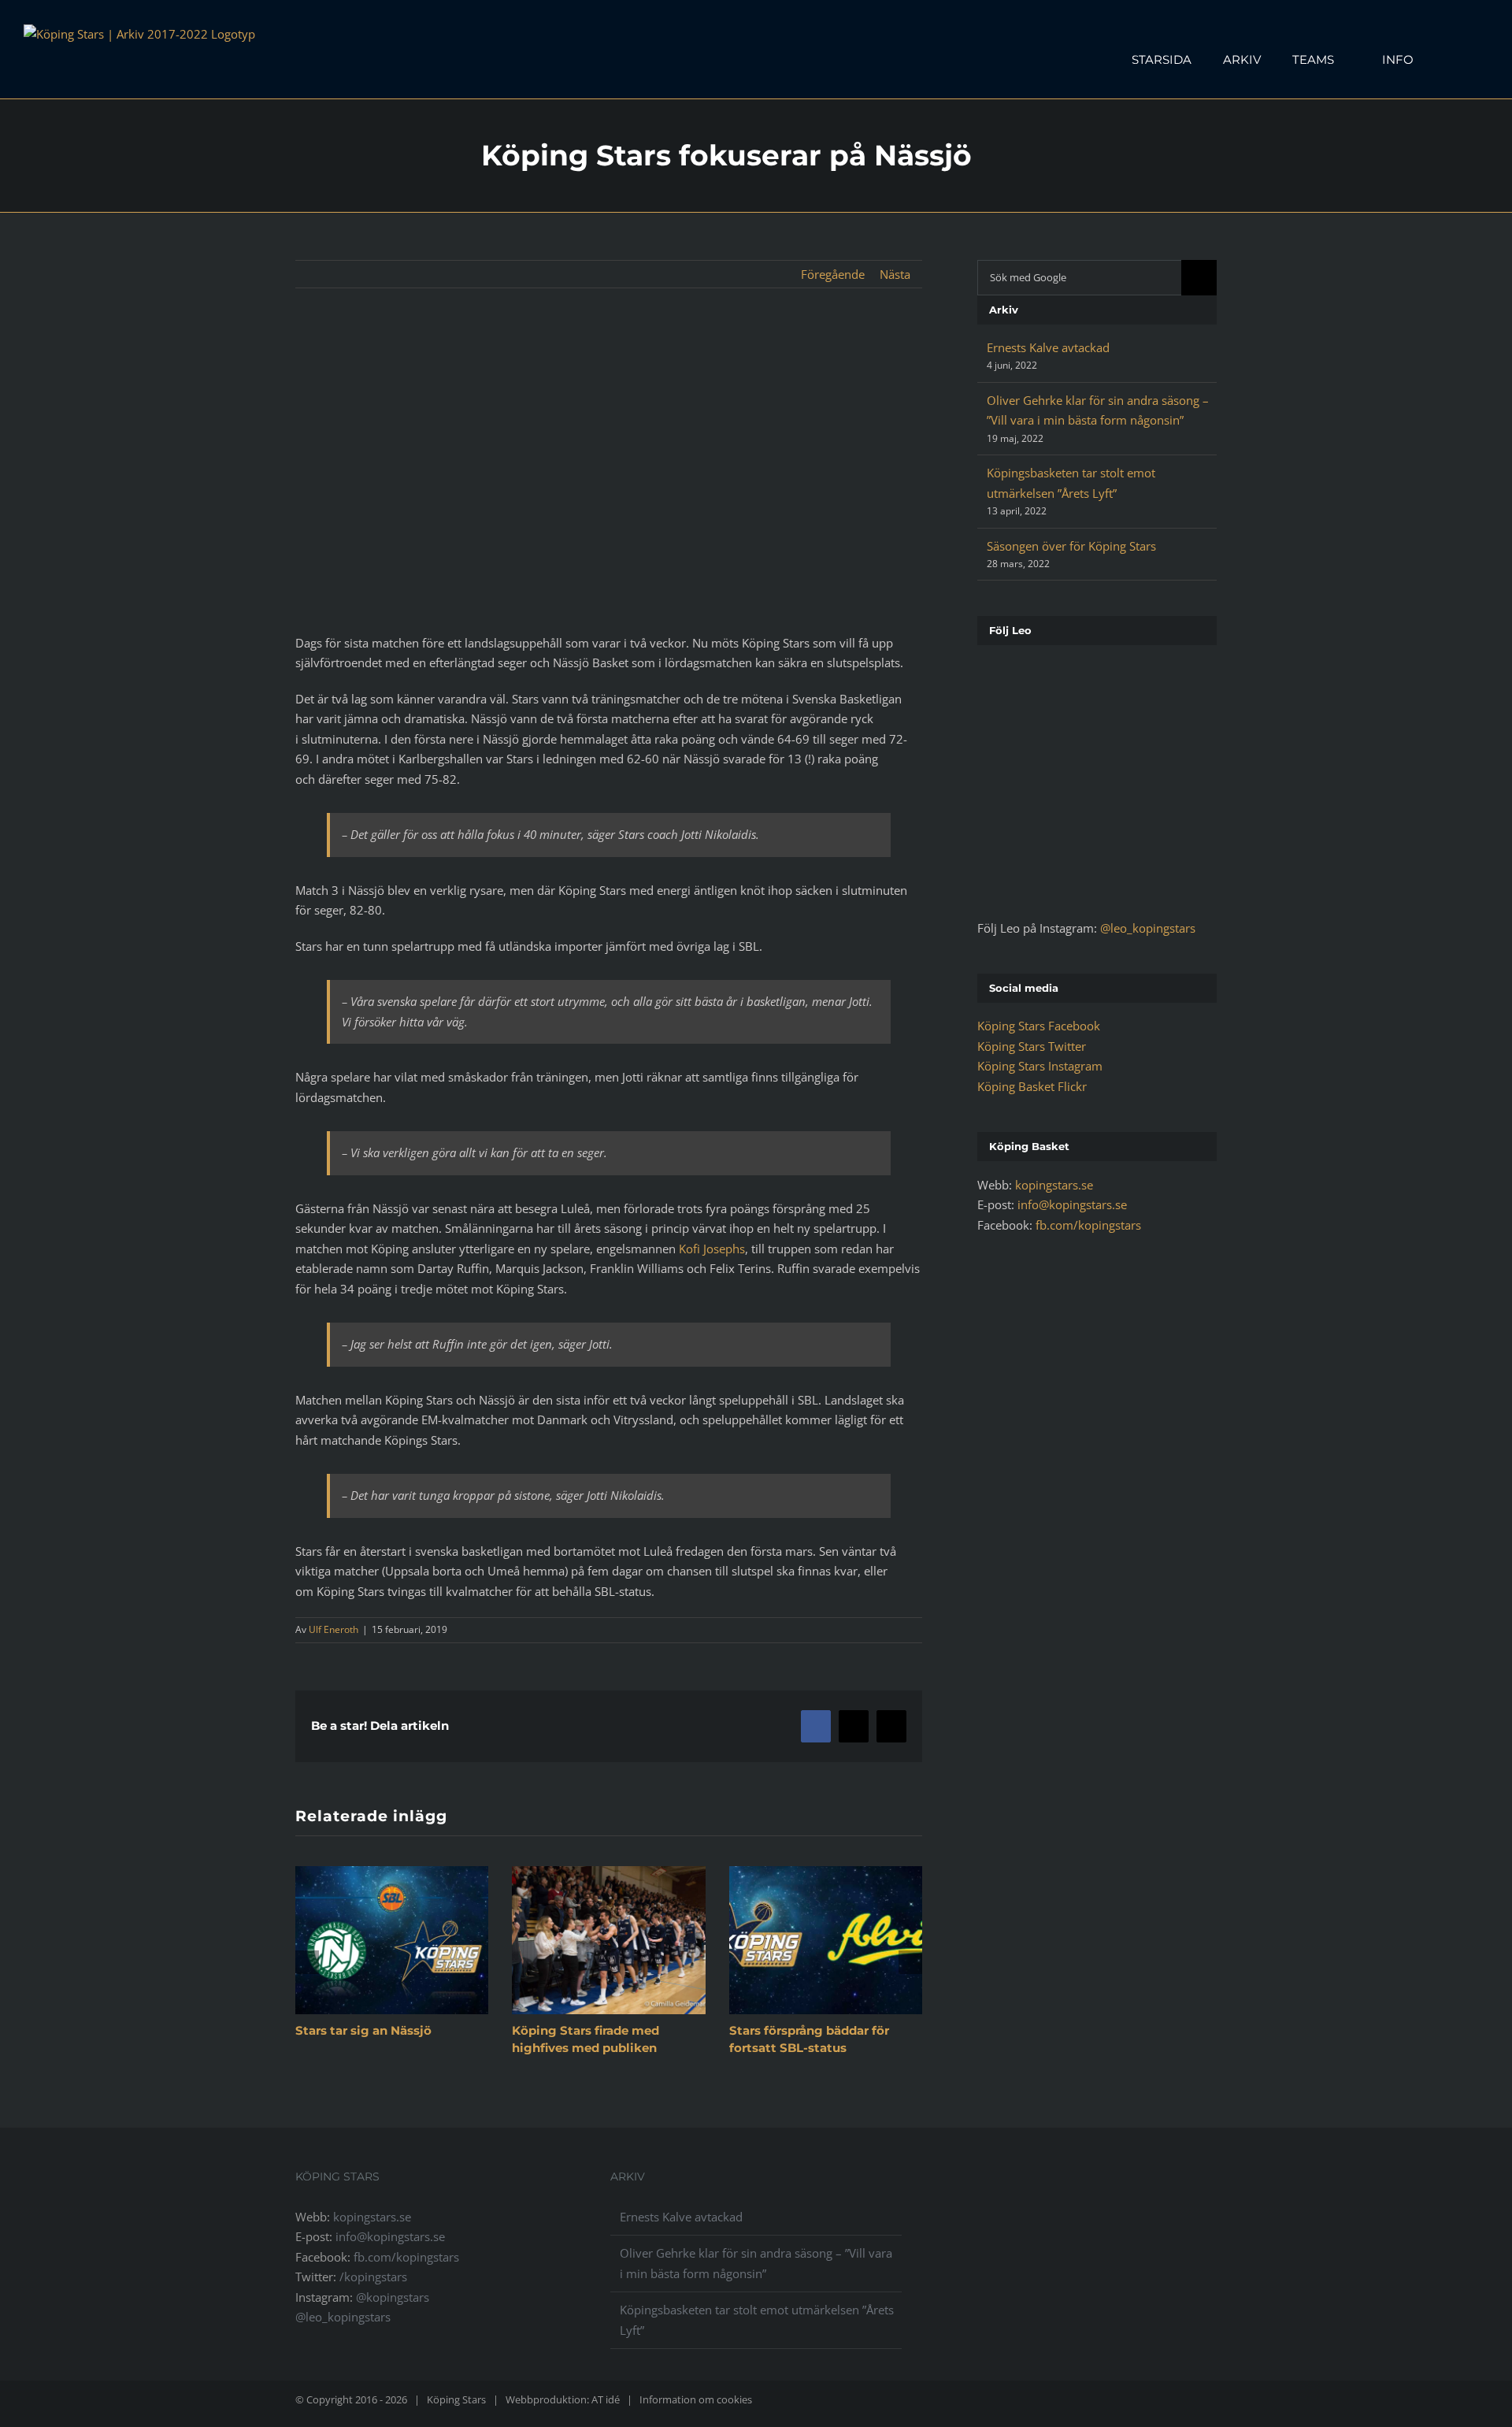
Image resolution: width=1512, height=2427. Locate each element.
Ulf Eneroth (334, 1629)
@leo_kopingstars (1148, 928)
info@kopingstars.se (1072, 1204)
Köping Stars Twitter (1032, 1046)
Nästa (895, 274)
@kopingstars (393, 2297)
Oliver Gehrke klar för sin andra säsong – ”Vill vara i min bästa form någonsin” (756, 2263)
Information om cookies (696, 2399)
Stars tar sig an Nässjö (363, 2030)
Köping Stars (456, 2399)
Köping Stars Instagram (1040, 1066)
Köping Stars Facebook (1039, 1026)
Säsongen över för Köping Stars (1071, 546)
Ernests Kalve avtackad (1048, 347)
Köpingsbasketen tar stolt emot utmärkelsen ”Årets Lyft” (757, 2320)
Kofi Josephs (712, 1249)
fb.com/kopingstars (1088, 1225)
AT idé (606, 2399)
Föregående (833, 274)
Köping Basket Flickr (1032, 1086)
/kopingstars (373, 2277)
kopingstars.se (1054, 1185)
